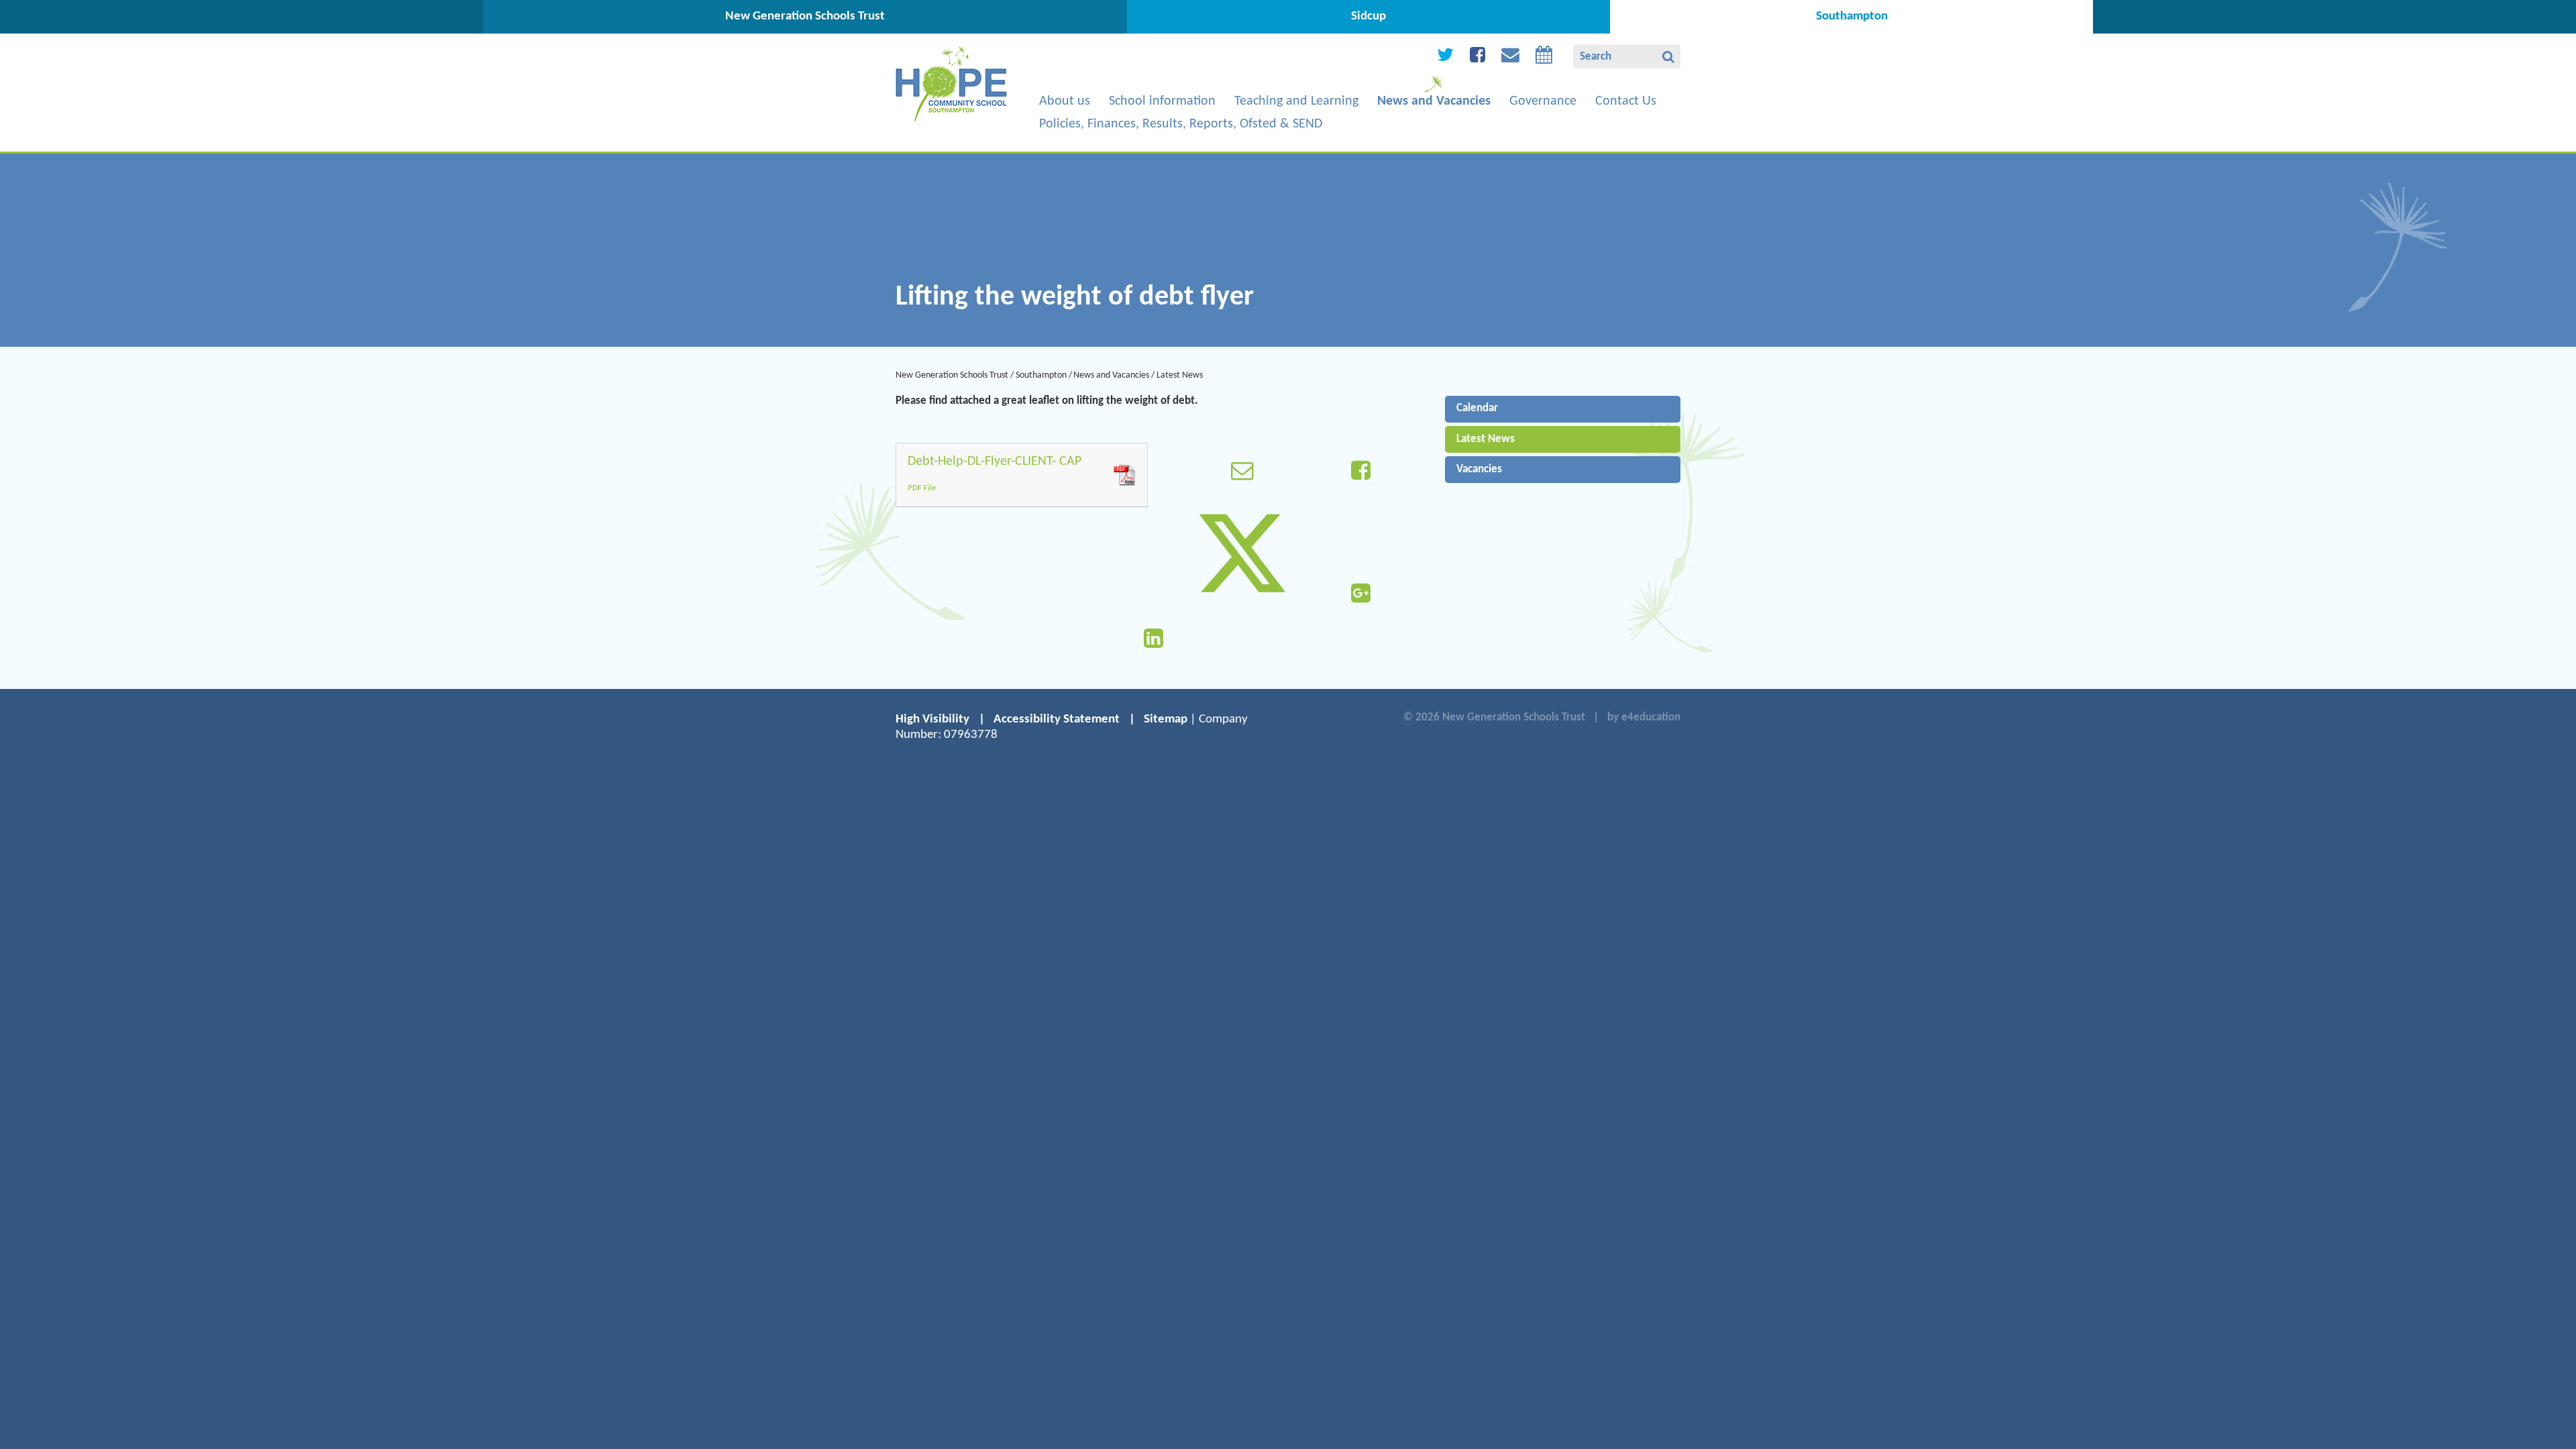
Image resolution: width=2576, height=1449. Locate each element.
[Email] (1510, 58)
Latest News (1180, 375)
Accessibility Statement (1057, 719)
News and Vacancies (1111, 375)
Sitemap (1166, 719)
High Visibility (932, 719)
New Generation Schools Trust (952, 375)
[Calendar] (1544, 58)
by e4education (1644, 717)
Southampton (1041, 375)
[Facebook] (1478, 58)
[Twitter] (1445, 58)
